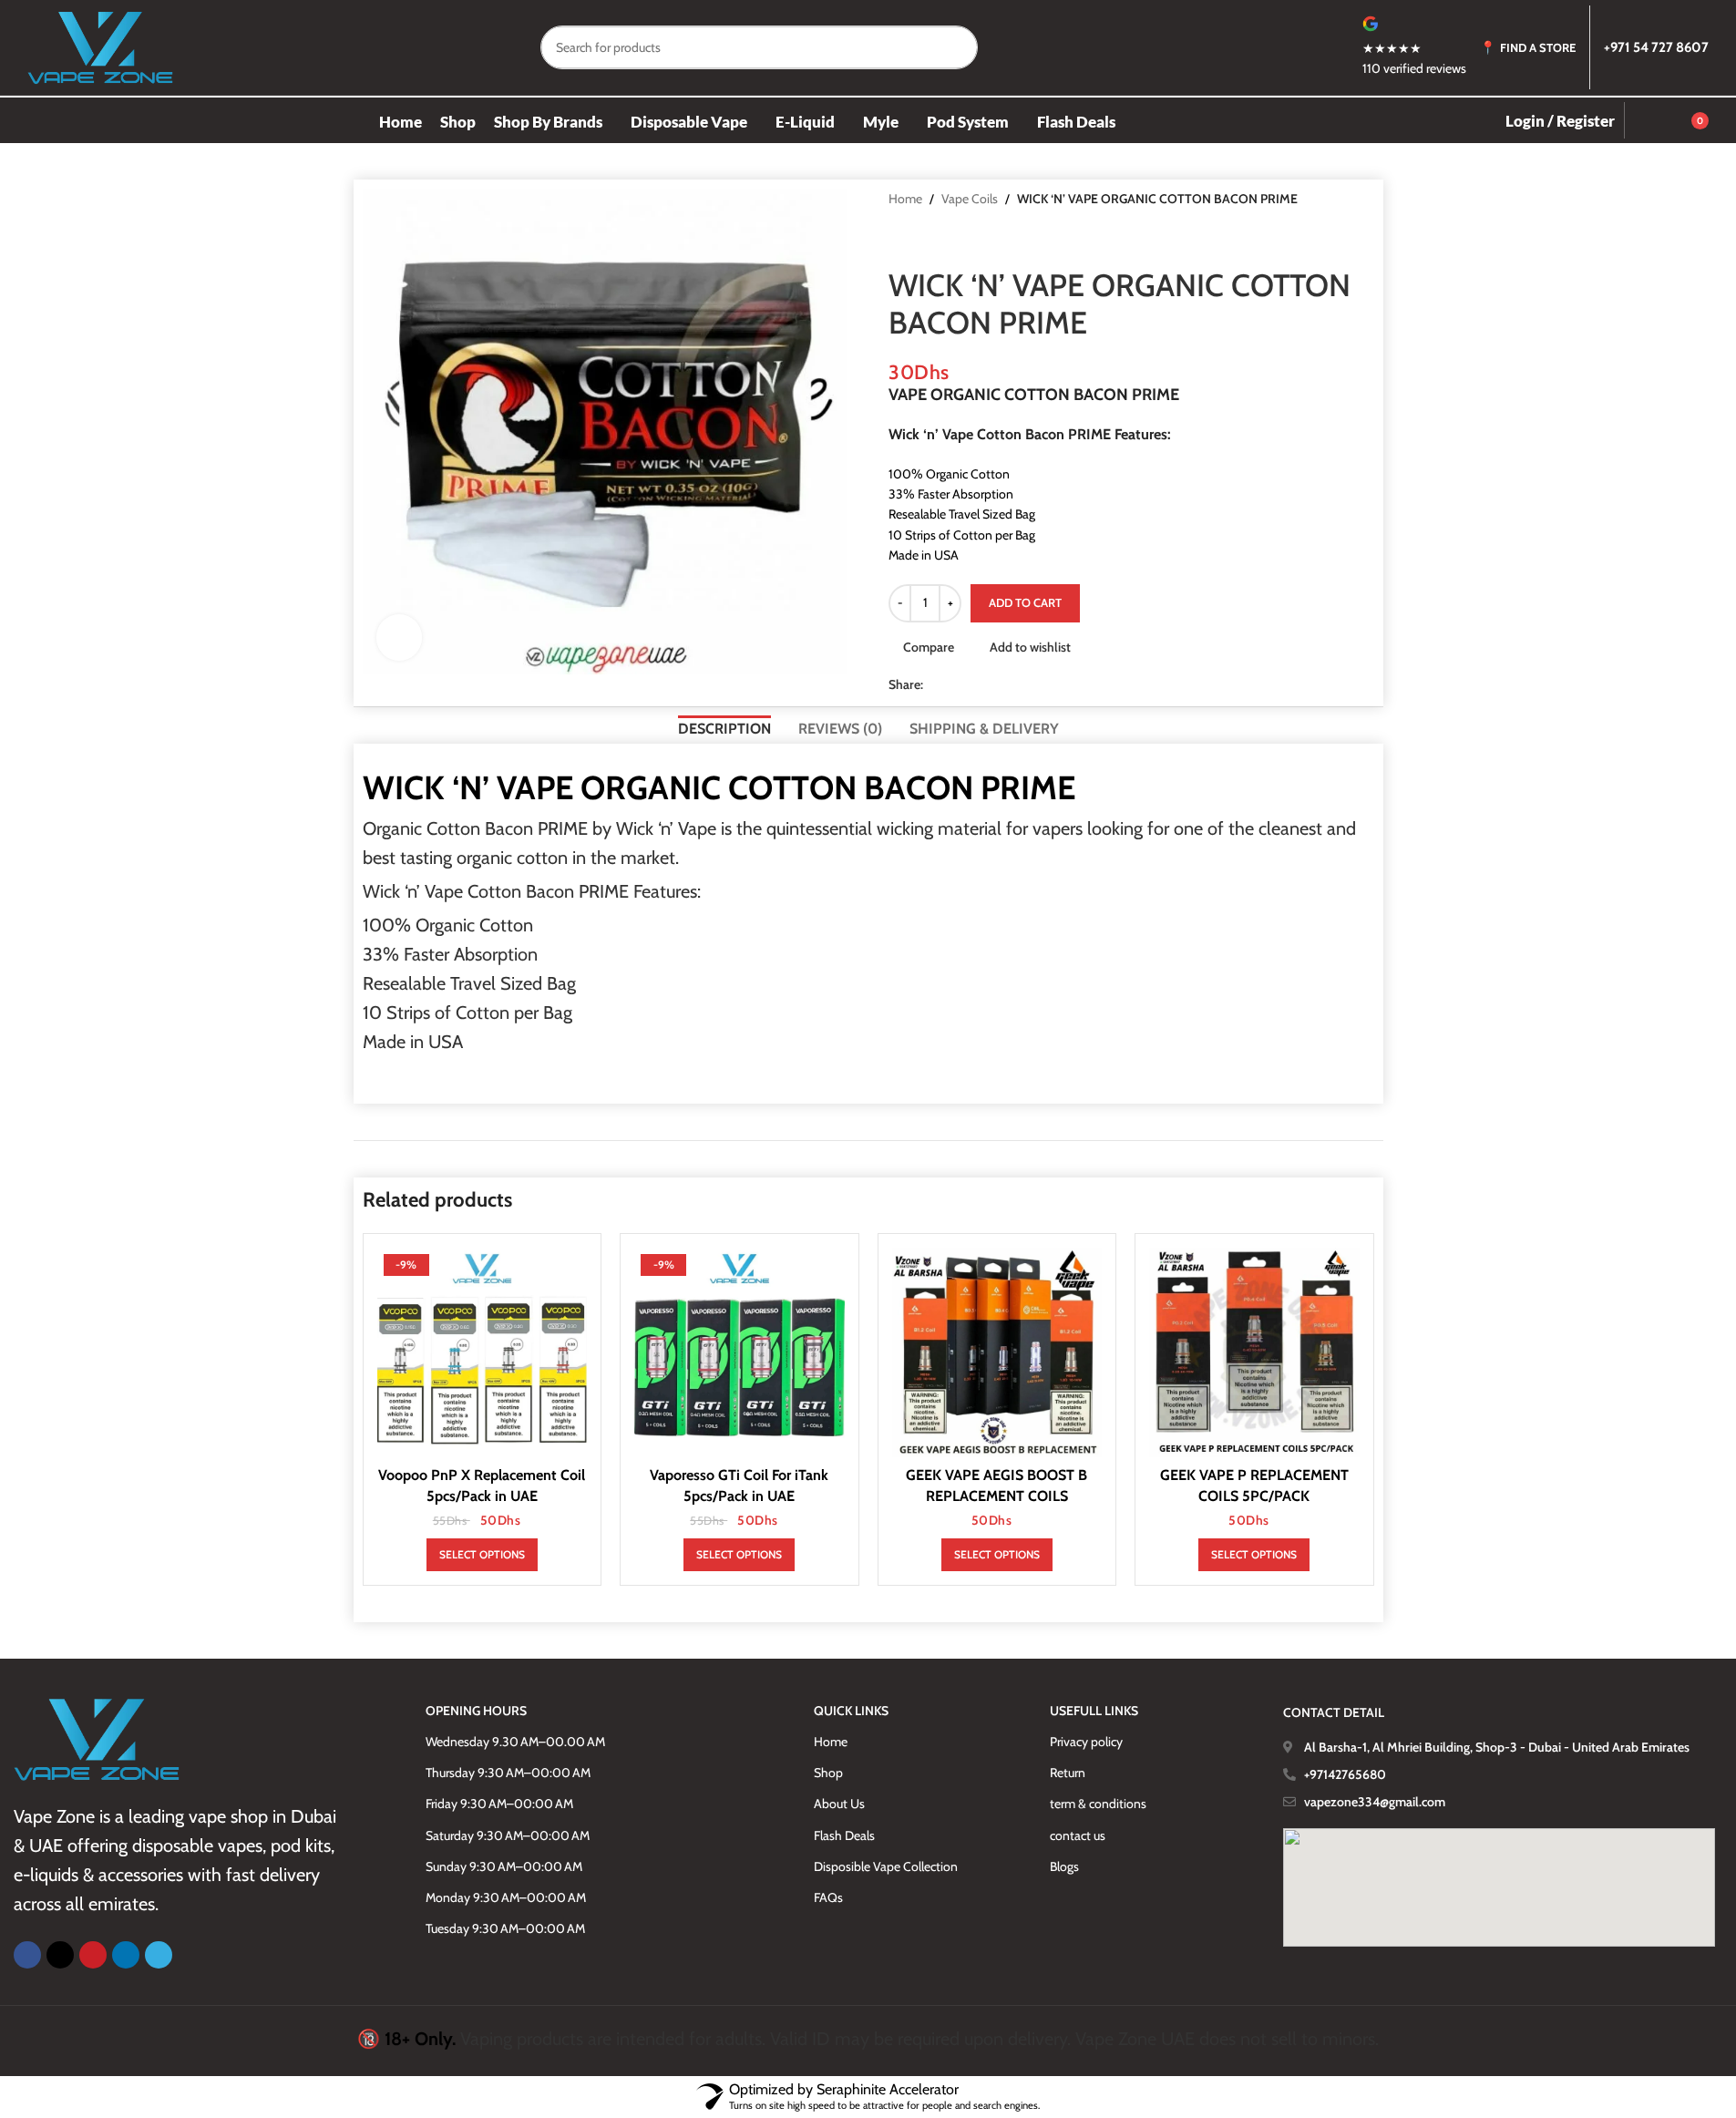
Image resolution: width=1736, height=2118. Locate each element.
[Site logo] (100, 46)
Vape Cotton (473, 891)
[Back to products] (921, 238)
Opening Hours (476, 1711)
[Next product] (943, 238)
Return (1068, 1773)
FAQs (828, 1897)
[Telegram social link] (1022, 685)
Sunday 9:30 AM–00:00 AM (504, 1866)
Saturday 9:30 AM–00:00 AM (508, 1835)
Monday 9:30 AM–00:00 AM (506, 1897)
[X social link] (956, 685)
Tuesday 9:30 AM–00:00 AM (505, 1928)
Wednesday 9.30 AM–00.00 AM (515, 1742)
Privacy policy (1086, 1742)
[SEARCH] (956, 47)
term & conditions (1098, 1804)
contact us (1078, 1835)
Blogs (1064, 1866)
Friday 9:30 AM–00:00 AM (499, 1804)
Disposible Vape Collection (886, 1866)
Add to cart (1025, 602)
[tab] (724, 727)
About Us (839, 1804)
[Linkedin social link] (1000, 685)
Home (905, 199)
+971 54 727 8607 (1656, 47)
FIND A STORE (1538, 47)
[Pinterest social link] (978, 685)
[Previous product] (899, 238)
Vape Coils (970, 199)
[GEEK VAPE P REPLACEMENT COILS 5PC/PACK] (1254, 1353)
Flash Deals (844, 1835)
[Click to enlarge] (399, 637)
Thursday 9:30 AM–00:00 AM (508, 1773)
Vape (697, 828)
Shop (828, 1773)
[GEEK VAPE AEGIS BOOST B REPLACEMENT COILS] (997, 1353)
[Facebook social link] (934, 685)
